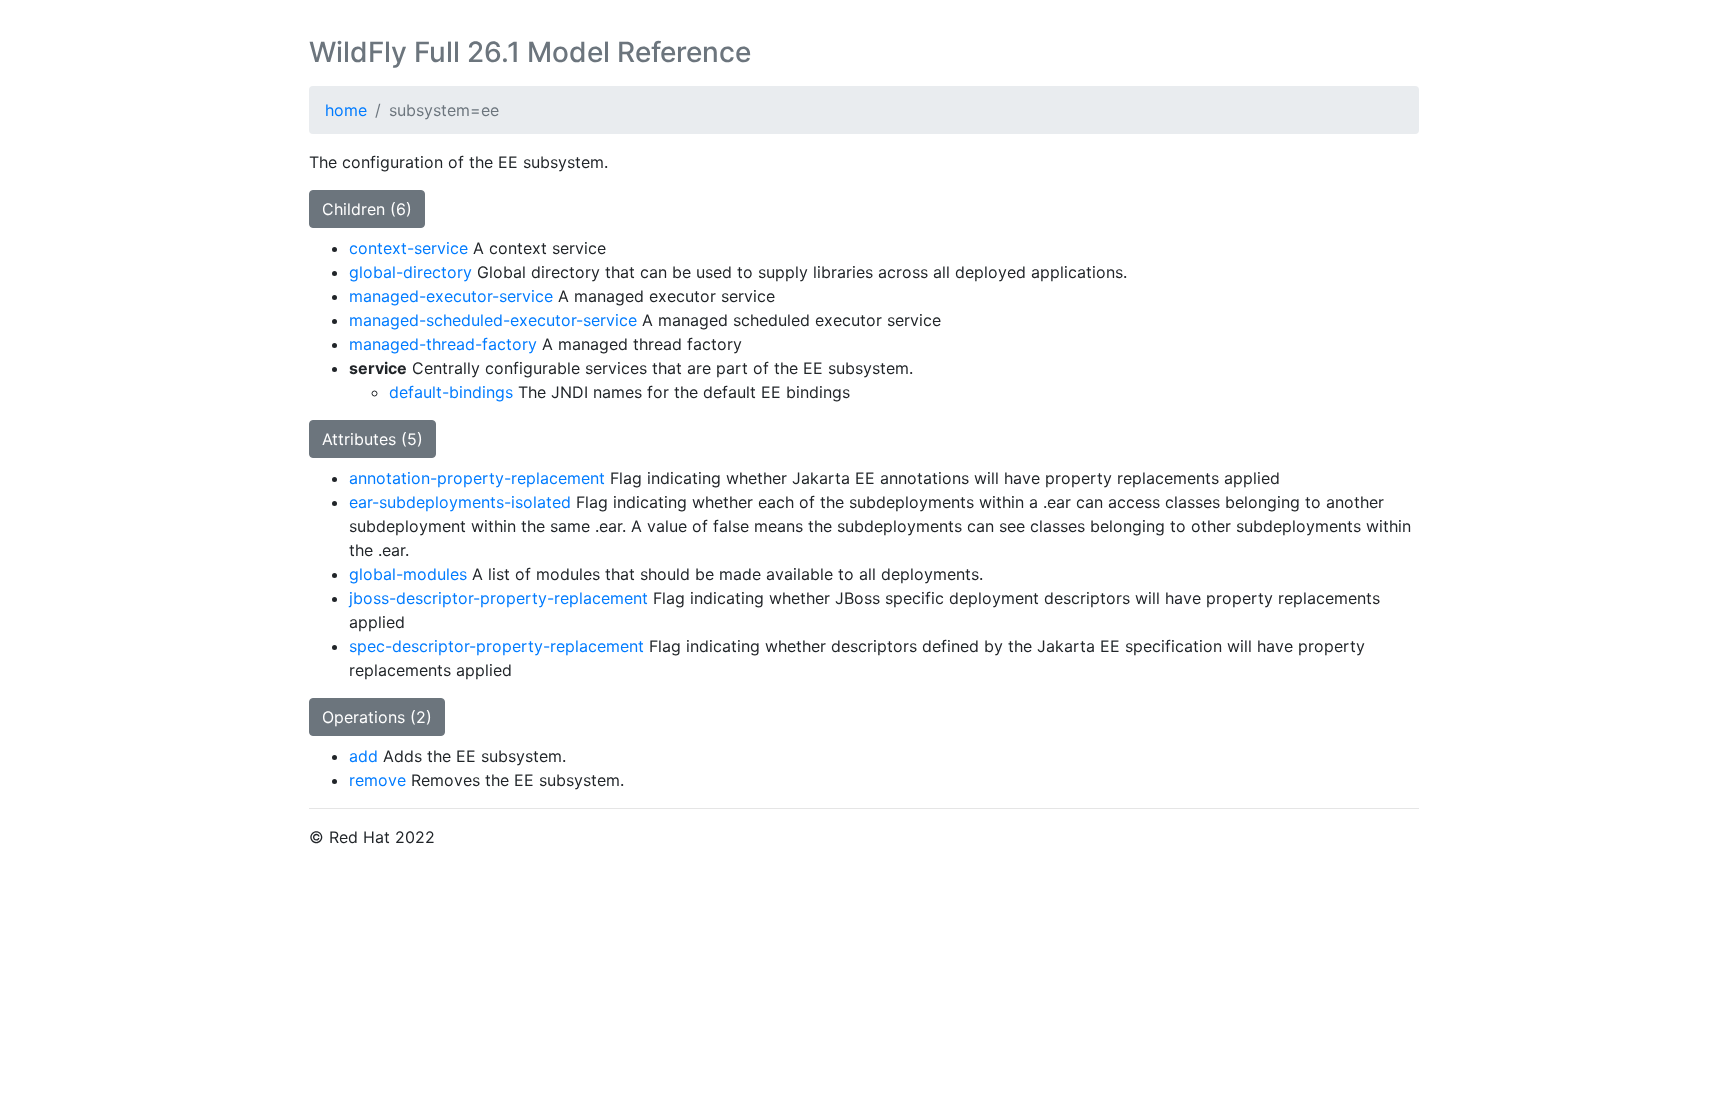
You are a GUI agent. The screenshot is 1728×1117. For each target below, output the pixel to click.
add (363, 756)
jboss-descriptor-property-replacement (498, 598)
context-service (408, 248)
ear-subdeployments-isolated (460, 502)
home (346, 110)
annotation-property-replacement (477, 478)
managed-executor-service (451, 296)
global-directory (410, 272)
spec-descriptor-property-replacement (496, 646)
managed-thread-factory (443, 344)
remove (377, 780)
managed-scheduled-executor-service (493, 320)
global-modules (408, 574)
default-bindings (451, 392)
